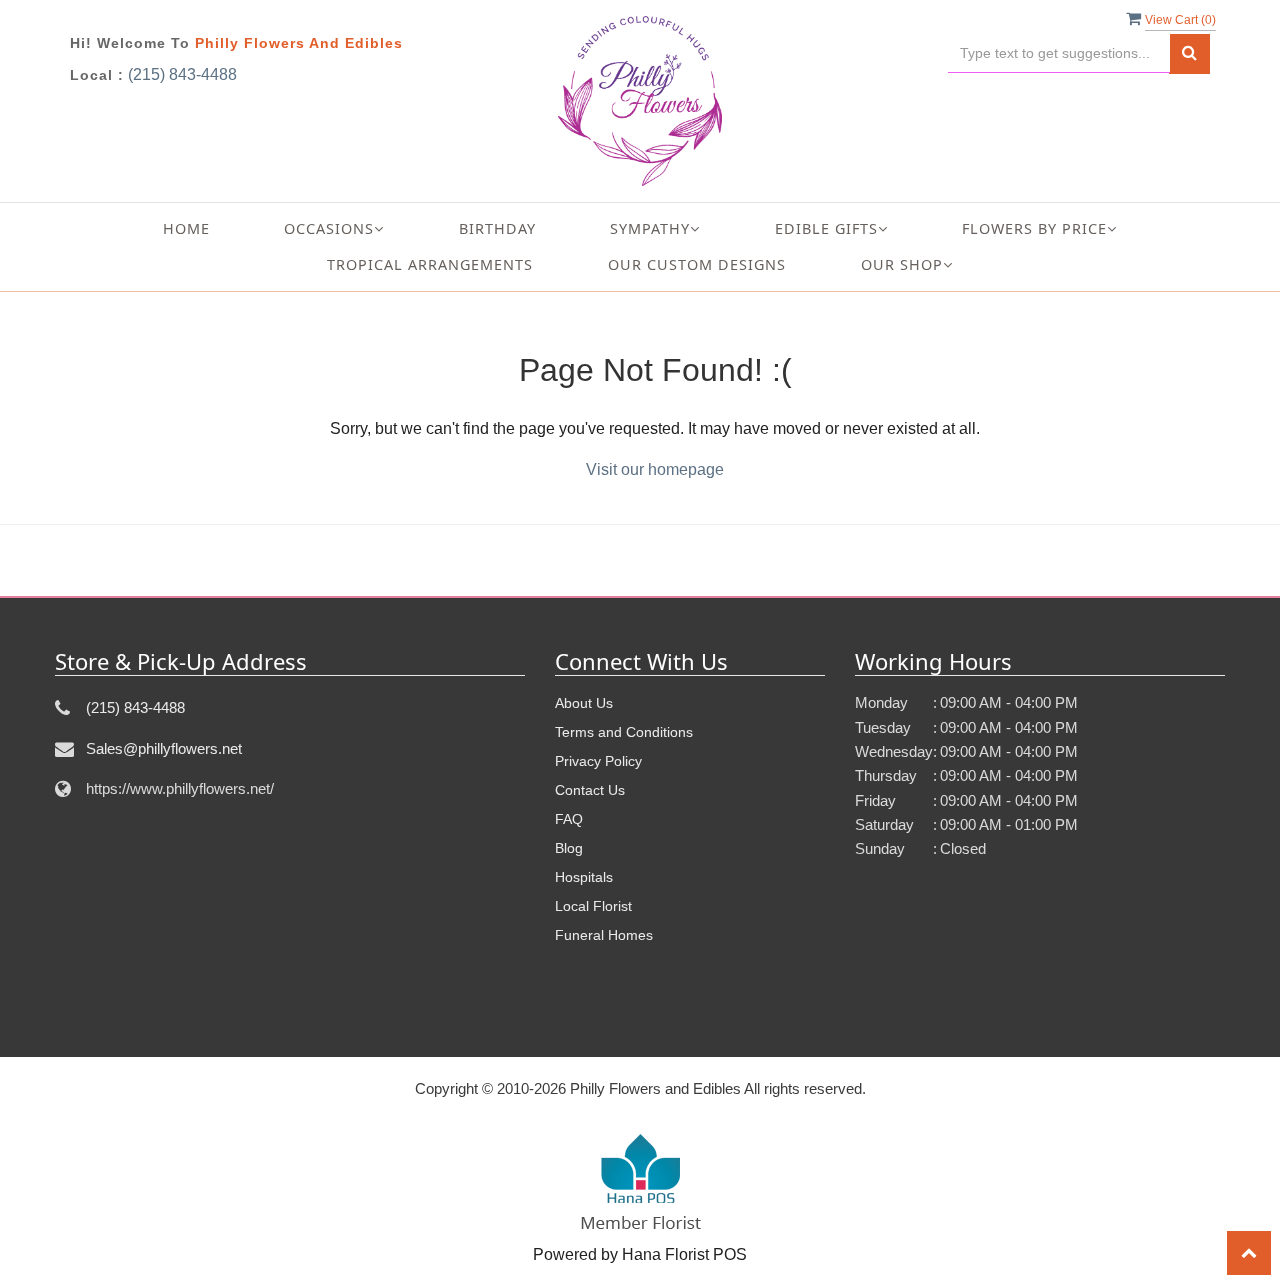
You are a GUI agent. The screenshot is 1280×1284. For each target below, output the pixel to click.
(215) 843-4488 (182, 74)
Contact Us (590, 790)
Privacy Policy (598, 761)
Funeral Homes (604, 935)
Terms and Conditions (624, 732)
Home (186, 228)
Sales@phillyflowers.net (164, 748)
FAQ (569, 819)
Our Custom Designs (697, 264)
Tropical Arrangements (430, 264)
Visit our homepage (655, 469)
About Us (584, 703)
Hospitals (584, 877)
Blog (569, 848)
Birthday (497, 228)
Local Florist (593, 906)
